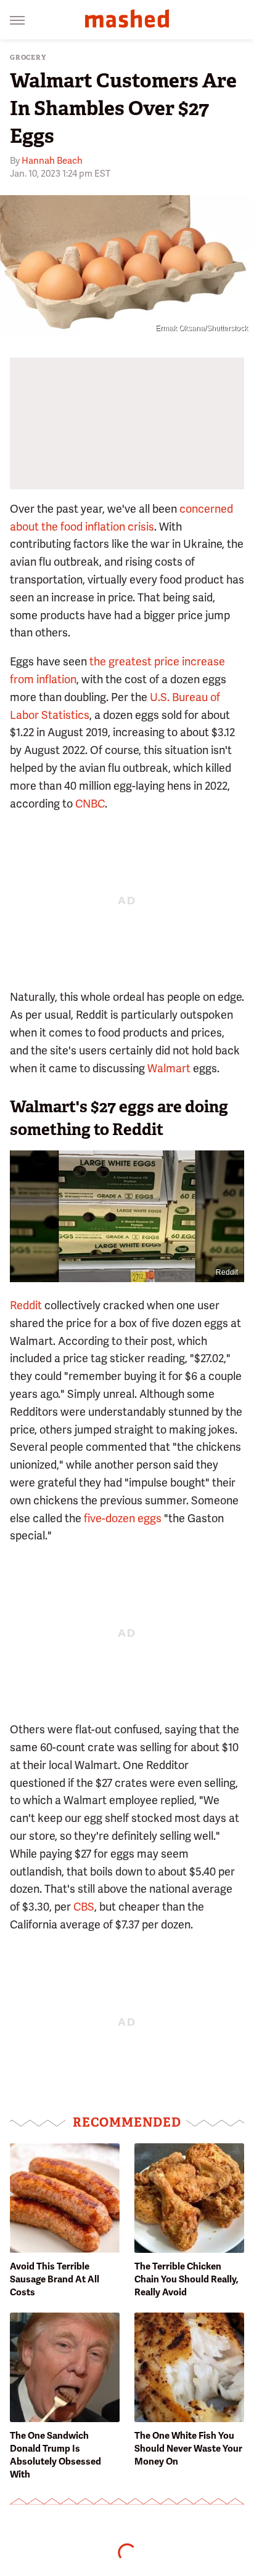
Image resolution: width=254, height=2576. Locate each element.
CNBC (90, 804)
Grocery (28, 58)
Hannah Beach (52, 161)
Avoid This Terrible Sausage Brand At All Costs (55, 2279)
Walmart (169, 1068)
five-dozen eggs (123, 1518)
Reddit (227, 1272)
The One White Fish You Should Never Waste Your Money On (188, 2449)
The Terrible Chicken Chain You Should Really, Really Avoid (186, 2279)
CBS (84, 1907)
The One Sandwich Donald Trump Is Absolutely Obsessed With (55, 2455)
